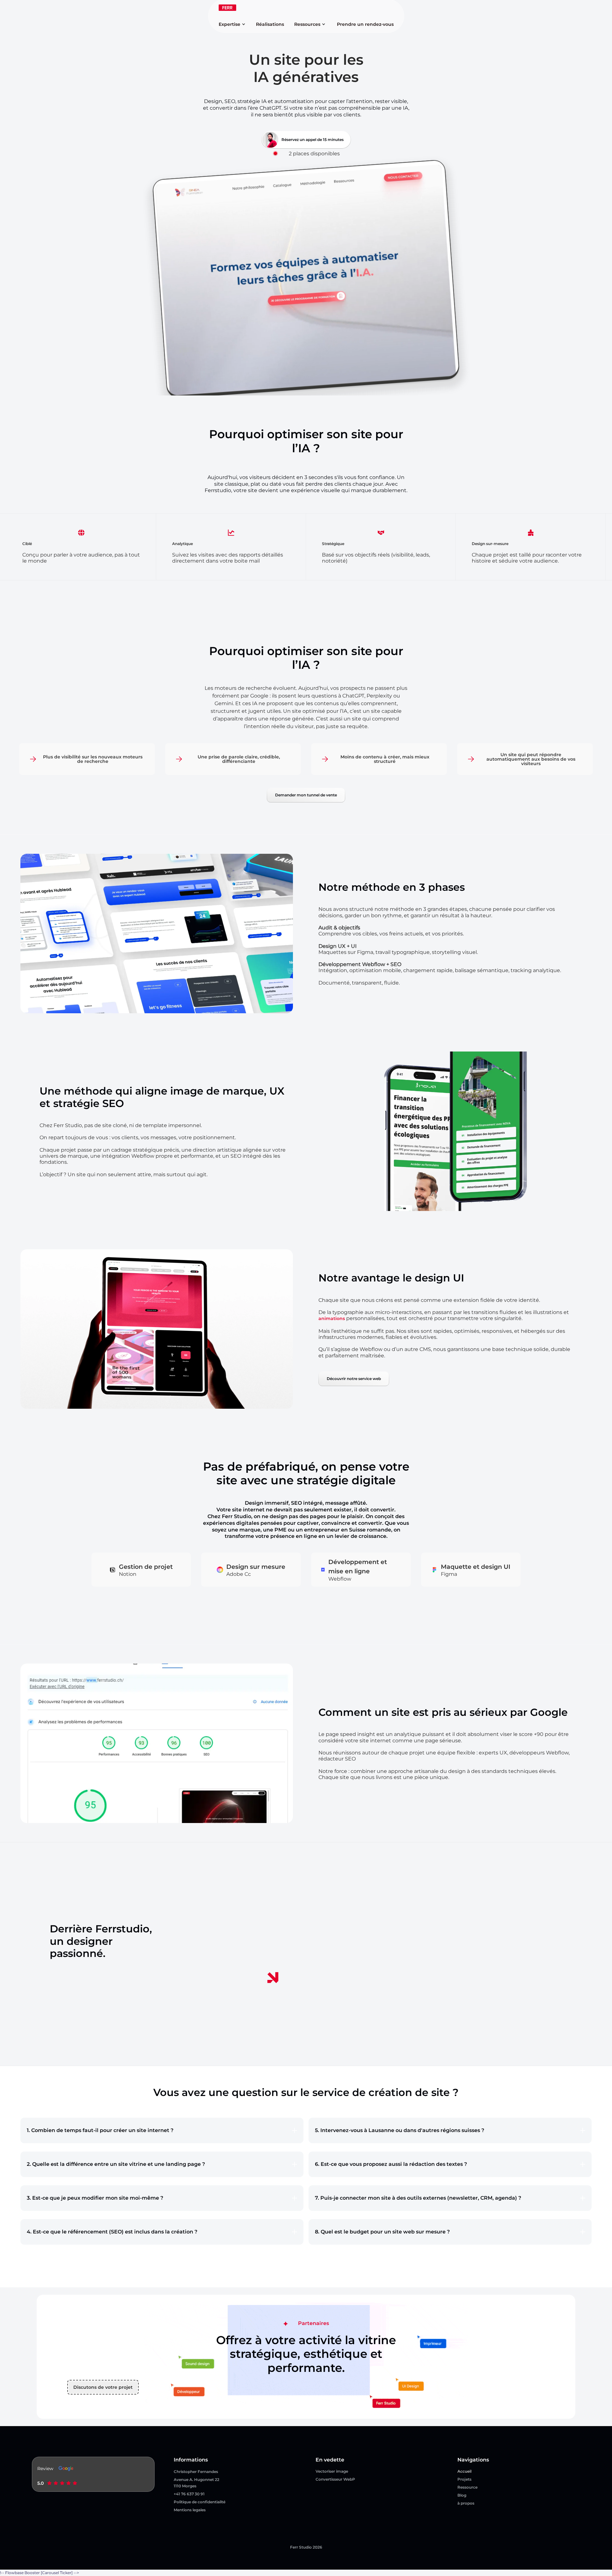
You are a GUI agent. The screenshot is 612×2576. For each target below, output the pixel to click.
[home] (227, 8)
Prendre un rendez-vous (365, 24)
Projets (464, 2479)
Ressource (467, 2487)
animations (332, 1318)
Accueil (464, 2471)
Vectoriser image (332, 2471)
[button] (233, 24)
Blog (462, 2495)
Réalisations (270, 24)
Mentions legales (190, 2510)
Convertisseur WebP (335, 2479)
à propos (466, 2503)
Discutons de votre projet (103, 2387)
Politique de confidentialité (200, 2502)
